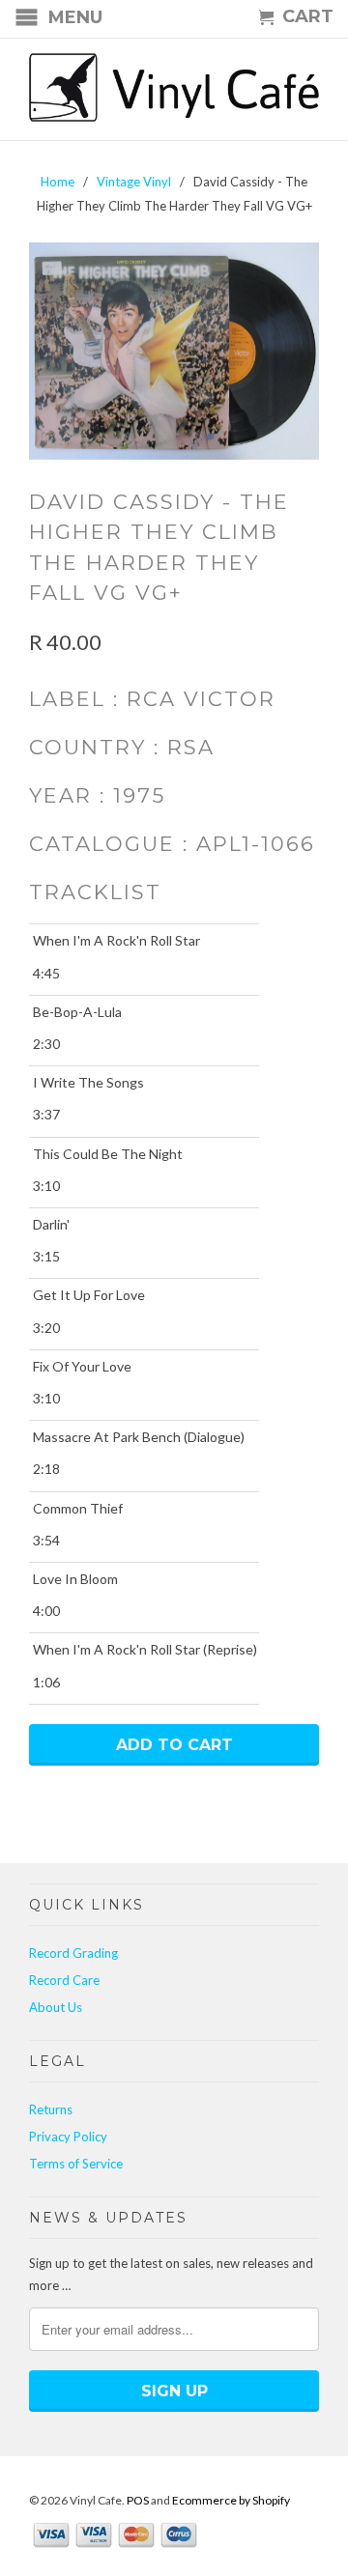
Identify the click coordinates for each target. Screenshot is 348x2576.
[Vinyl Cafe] (174, 89)
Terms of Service (76, 2164)
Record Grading (73, 1953)
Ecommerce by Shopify (231, 2500)
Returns (51, 2109)
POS (138, 2500)
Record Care (64, 1980)
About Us (56, 2007)
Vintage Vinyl (134, 182)
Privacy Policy (68, 2137)
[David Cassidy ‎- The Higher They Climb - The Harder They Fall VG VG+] (174, 351)
